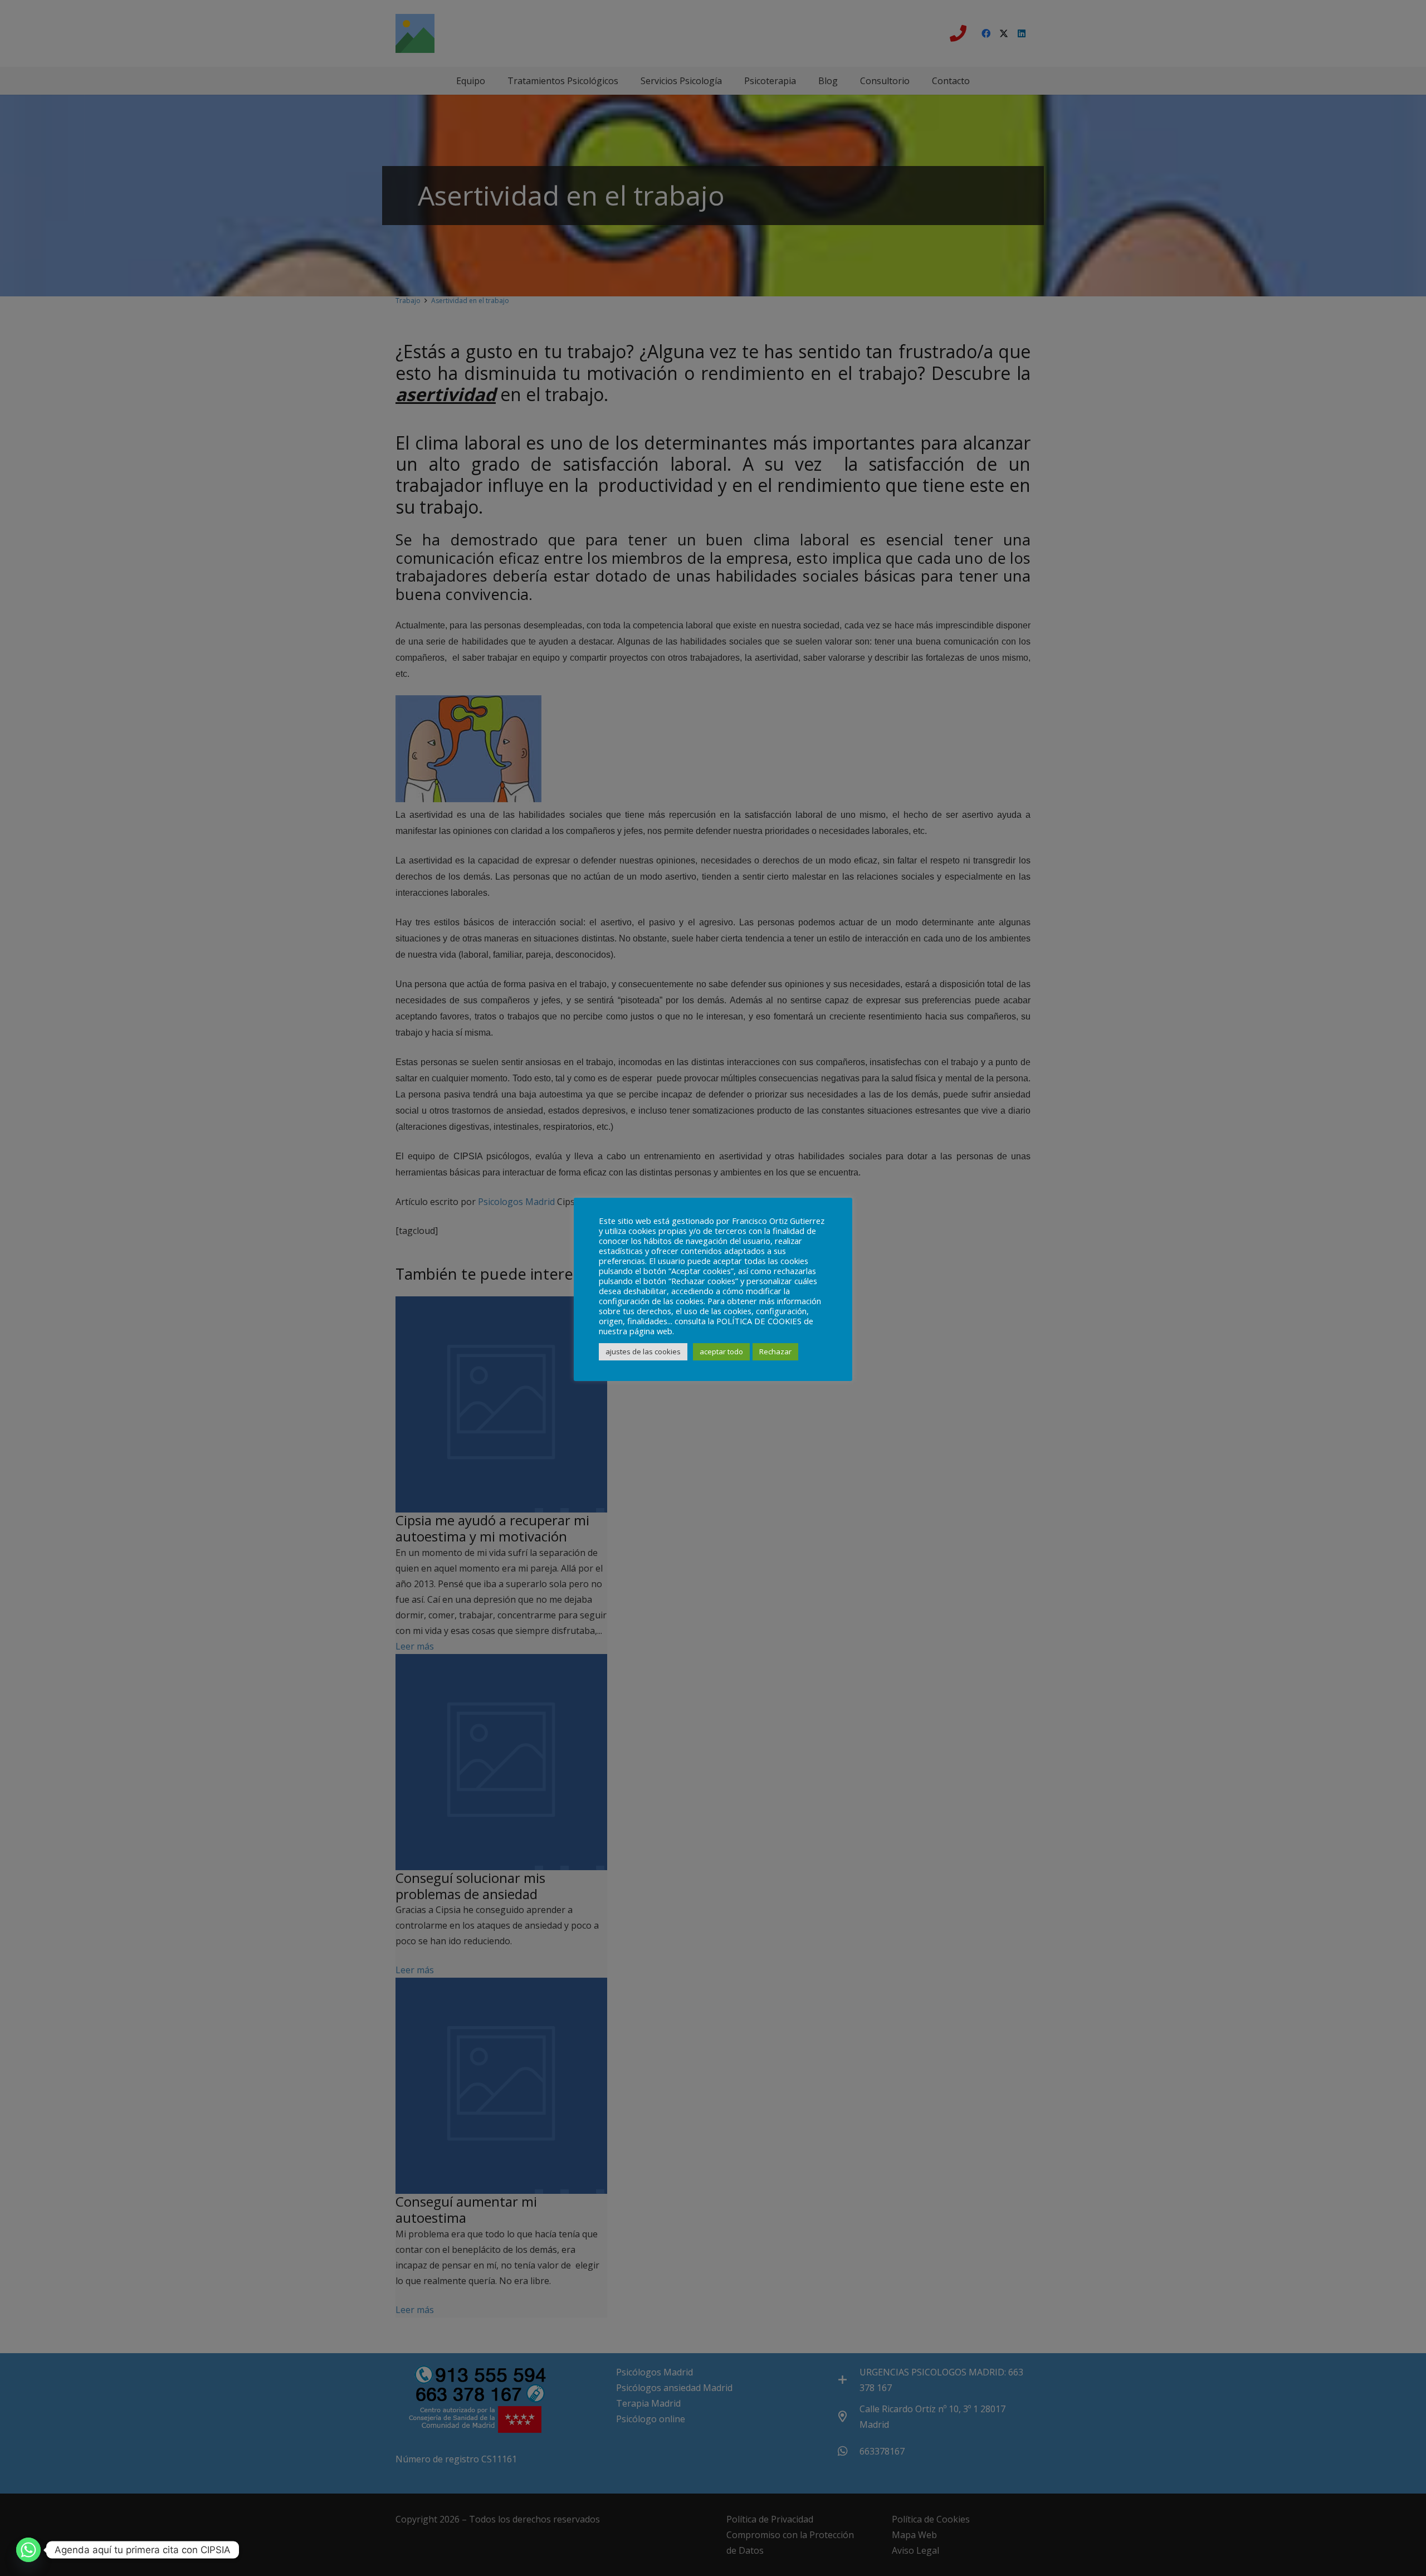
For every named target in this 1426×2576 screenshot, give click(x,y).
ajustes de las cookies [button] (643, 1352)
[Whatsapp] (28, 2550)
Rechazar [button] (775, 1352)
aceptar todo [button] (721, 1352)
